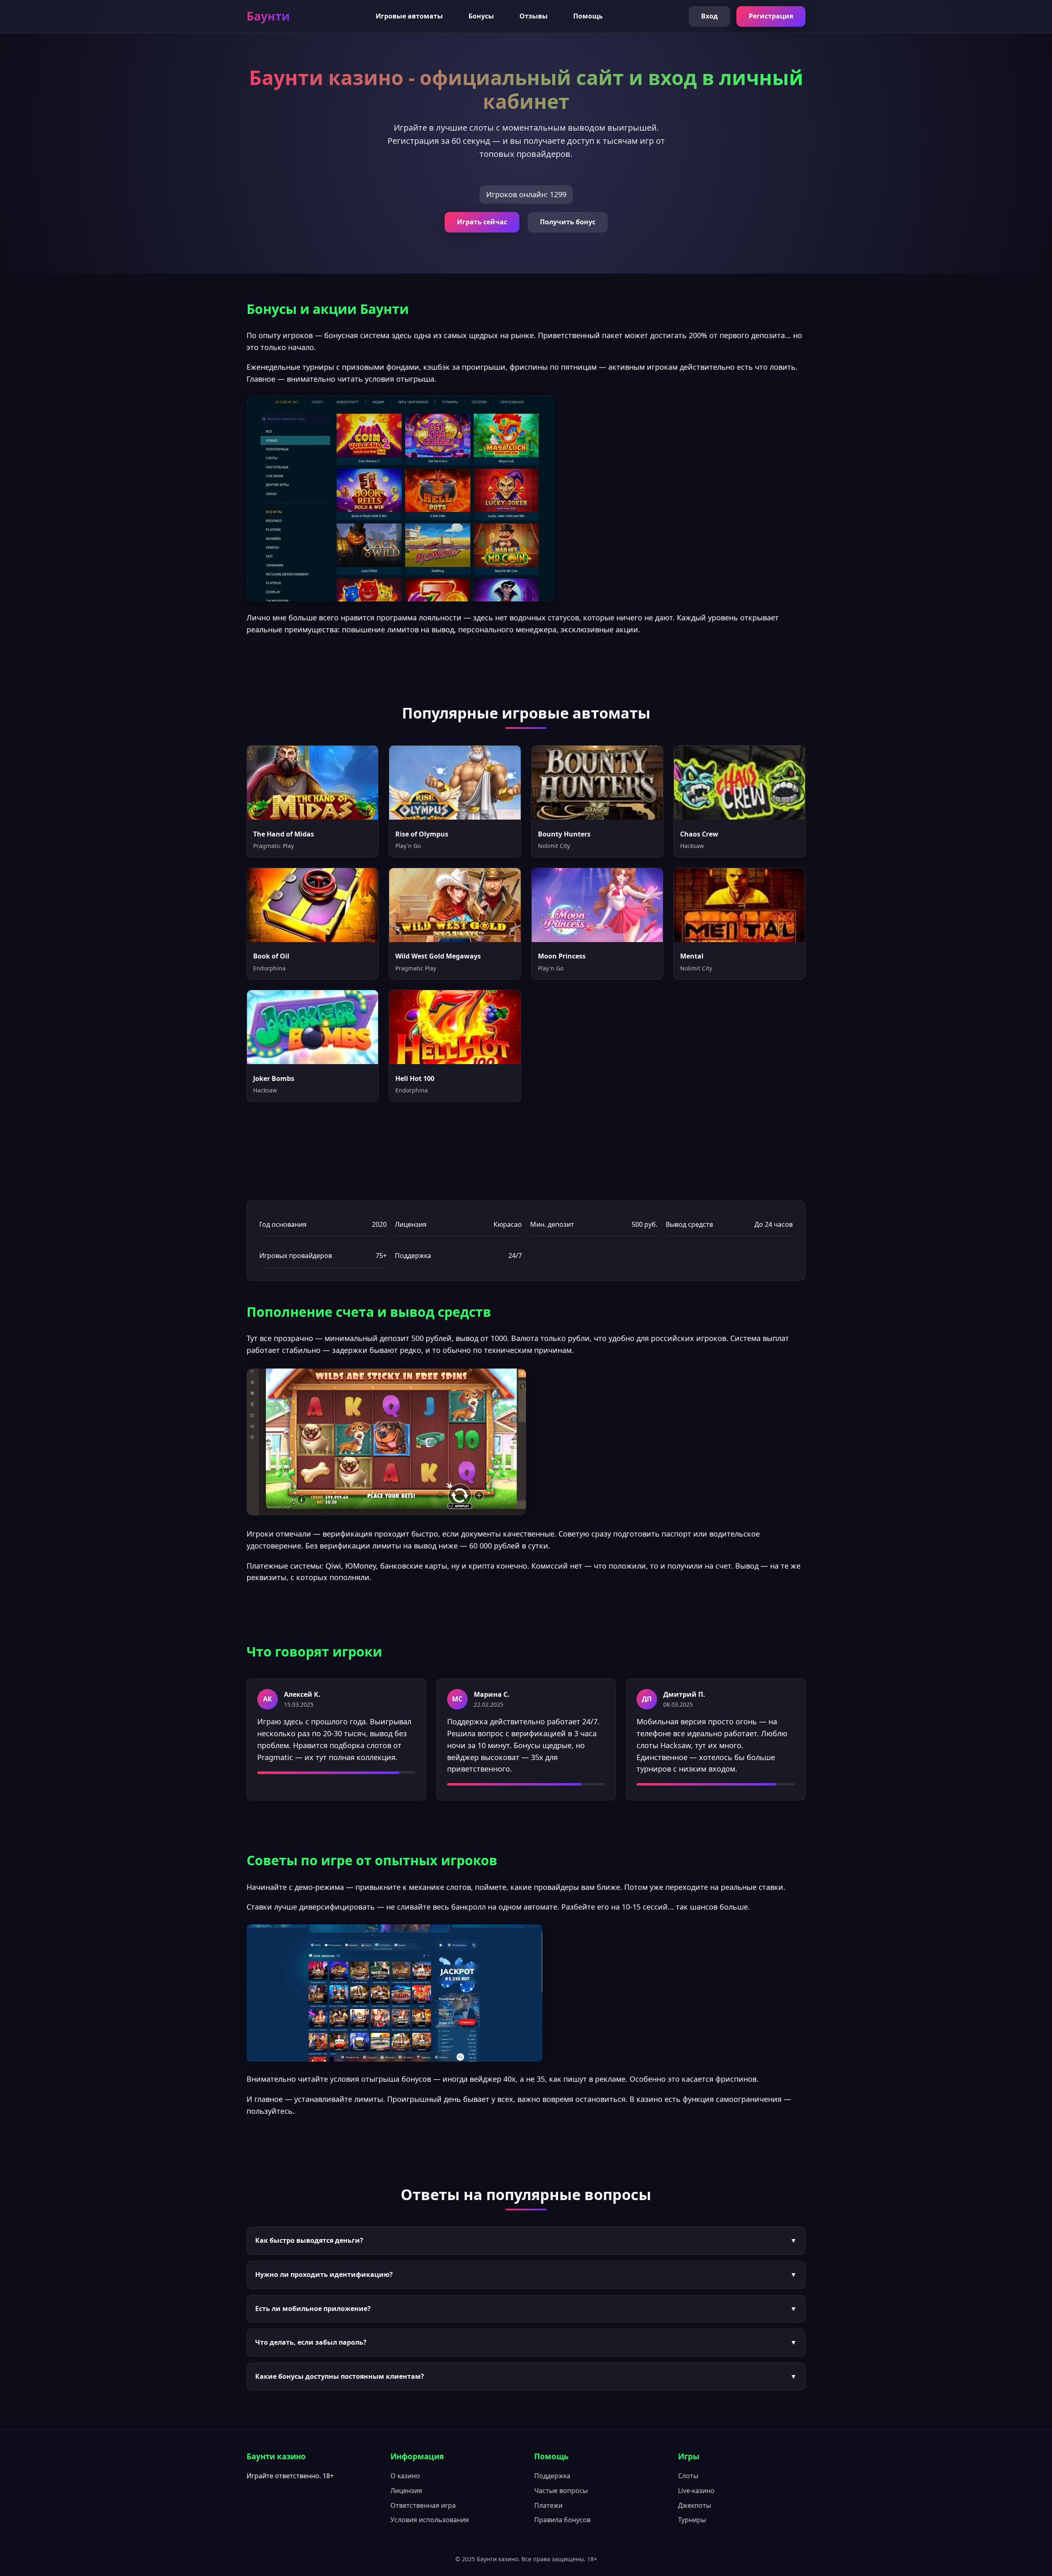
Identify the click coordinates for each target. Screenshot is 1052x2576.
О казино (405, 2476)
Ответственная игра (423, 2505)
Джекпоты (694, 2505)
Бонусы (481, 16)
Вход (709, 16)
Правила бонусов (562, 2520)
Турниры (692, 2520)
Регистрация (771, 16)
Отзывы (534, 16)
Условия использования (430, 2520)
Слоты (688, 2476)
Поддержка (552, 2476)
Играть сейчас (482, 222)
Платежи (548, 2505)
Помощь (588, 16)
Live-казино (696, 2491)
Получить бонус (568, 222)
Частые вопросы (561, 2491)
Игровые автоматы (409, 16)
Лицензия (406, 2491)
